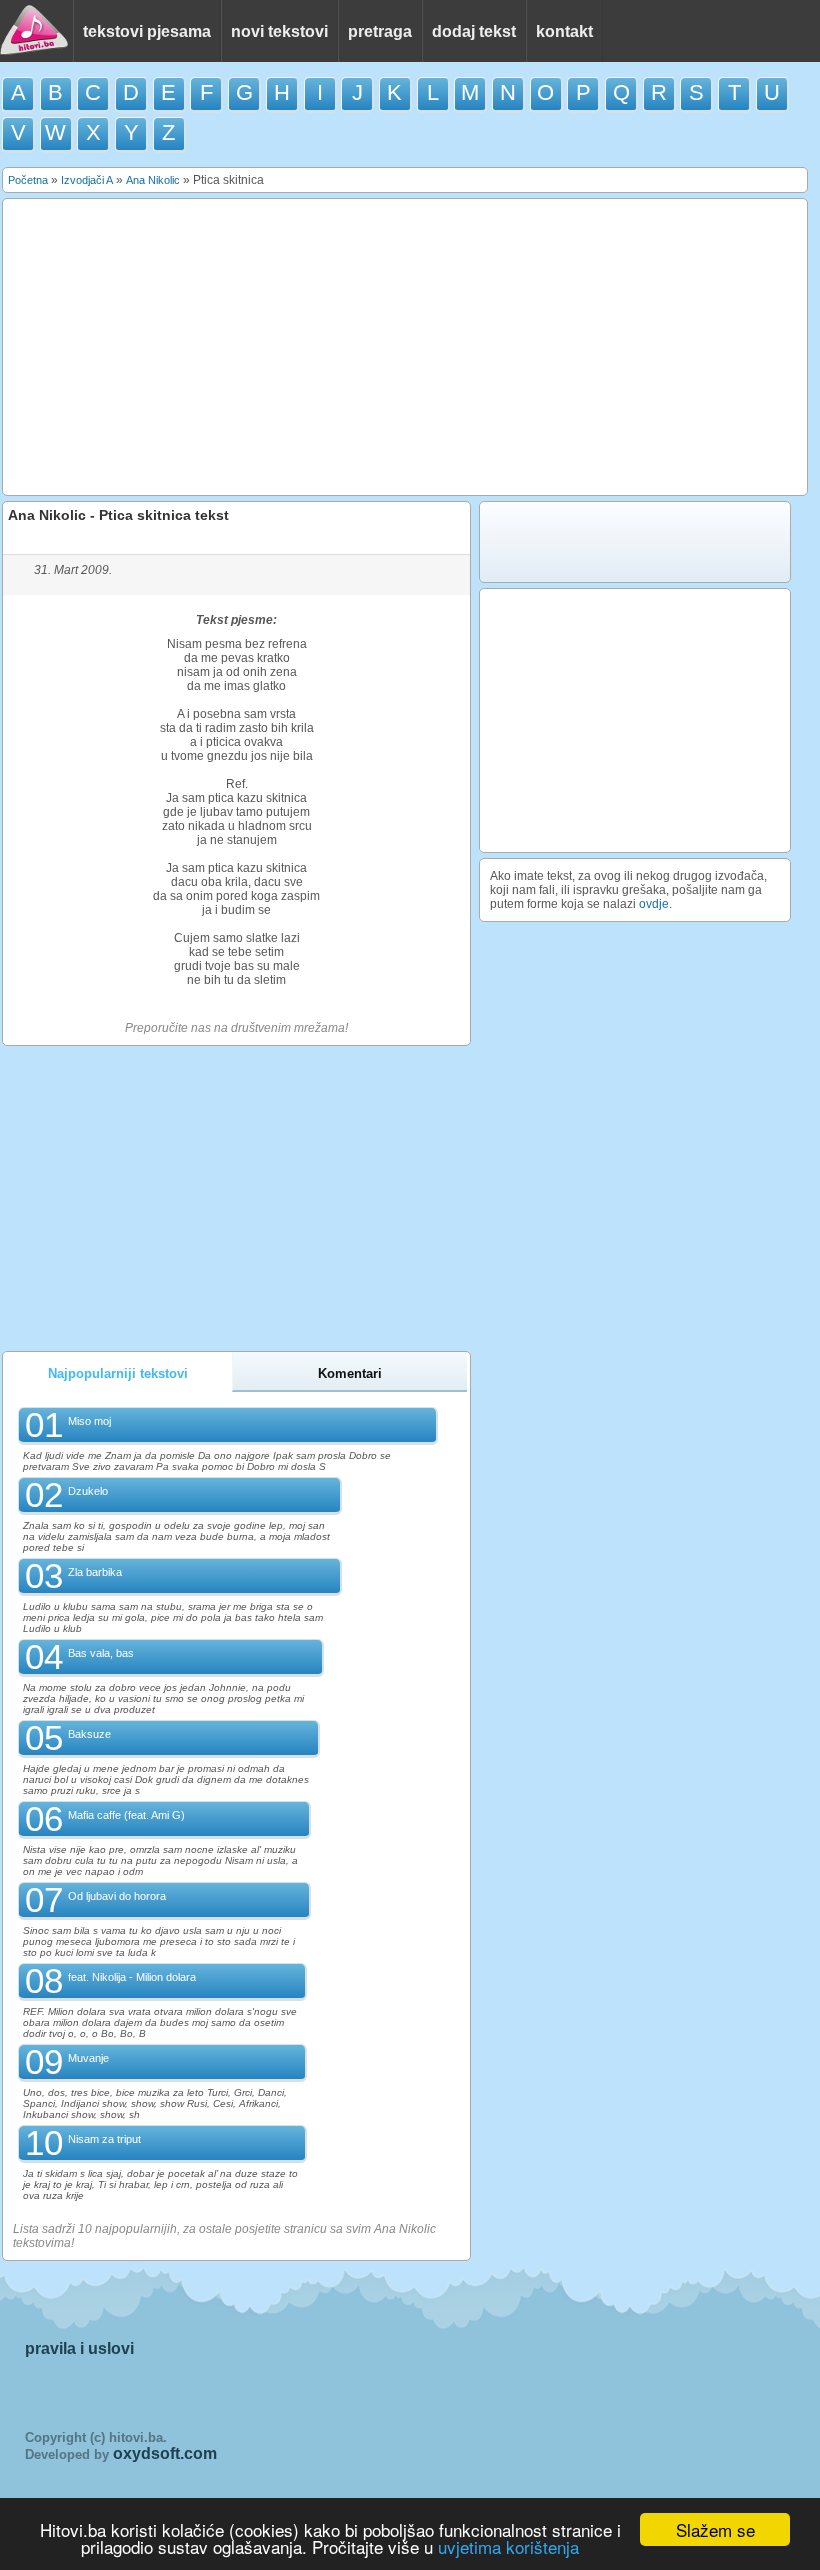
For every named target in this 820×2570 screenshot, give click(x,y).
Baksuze (89, 1734)
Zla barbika (95, 1572)
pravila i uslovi (79, 2348)
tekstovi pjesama (147, 31)
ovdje (654, 904)
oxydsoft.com (165, 2453)
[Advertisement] (405, 347)
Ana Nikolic (153, 180)
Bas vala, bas (101, 1653)
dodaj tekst (474, 31)
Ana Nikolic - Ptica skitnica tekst (118, 515)
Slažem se (715, 2529)
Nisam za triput (104, 2139)
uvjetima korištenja (508, 2546)
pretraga (380, 31)
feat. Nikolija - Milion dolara (132, 1977)
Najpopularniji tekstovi (118, 1373)
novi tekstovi (279, 31)
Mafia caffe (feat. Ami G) (126, 1815)
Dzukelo (88, 1491)
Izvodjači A (87, 180)
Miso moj (89, 1421)
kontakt (564, 31)
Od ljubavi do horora (117, 1896)
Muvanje (88, 2058)
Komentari (350, 1373)
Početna (28, 180)
